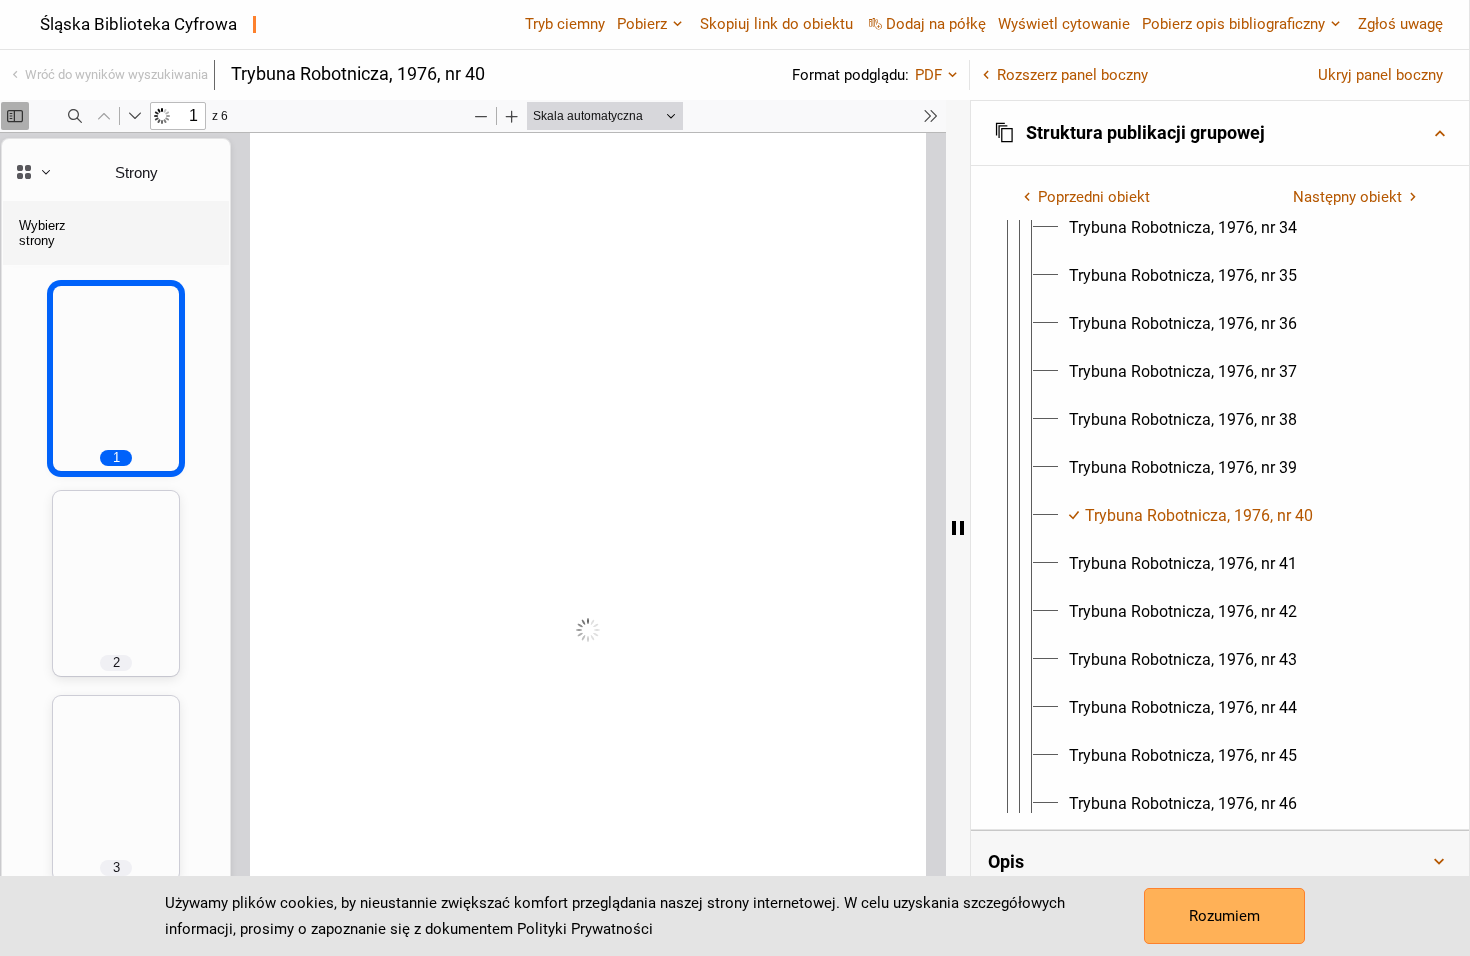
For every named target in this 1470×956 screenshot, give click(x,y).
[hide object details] (958, 528)
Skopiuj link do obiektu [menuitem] (776, 24)
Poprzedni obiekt (1094, 197)
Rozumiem (1224, 916)
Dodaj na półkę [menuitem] (936, 24)
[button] (1220, 133)
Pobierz (642, 24)
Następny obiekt (1347, 197)
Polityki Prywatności (585, 929)
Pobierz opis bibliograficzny (1233, 24)
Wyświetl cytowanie (1064, 24)
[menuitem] (1183, 228)
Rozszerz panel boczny (1072, 75)
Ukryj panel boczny (1380, 75)
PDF (928, 75)
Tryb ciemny (565, 24)
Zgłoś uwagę (1400, 24)
